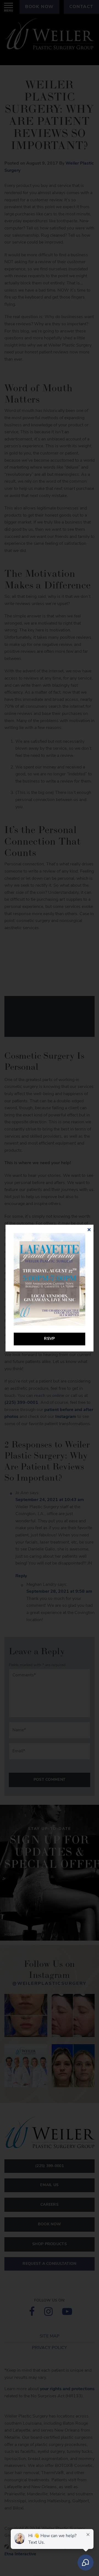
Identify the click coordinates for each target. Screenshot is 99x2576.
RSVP (49, 1339)
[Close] (89, 1230)
